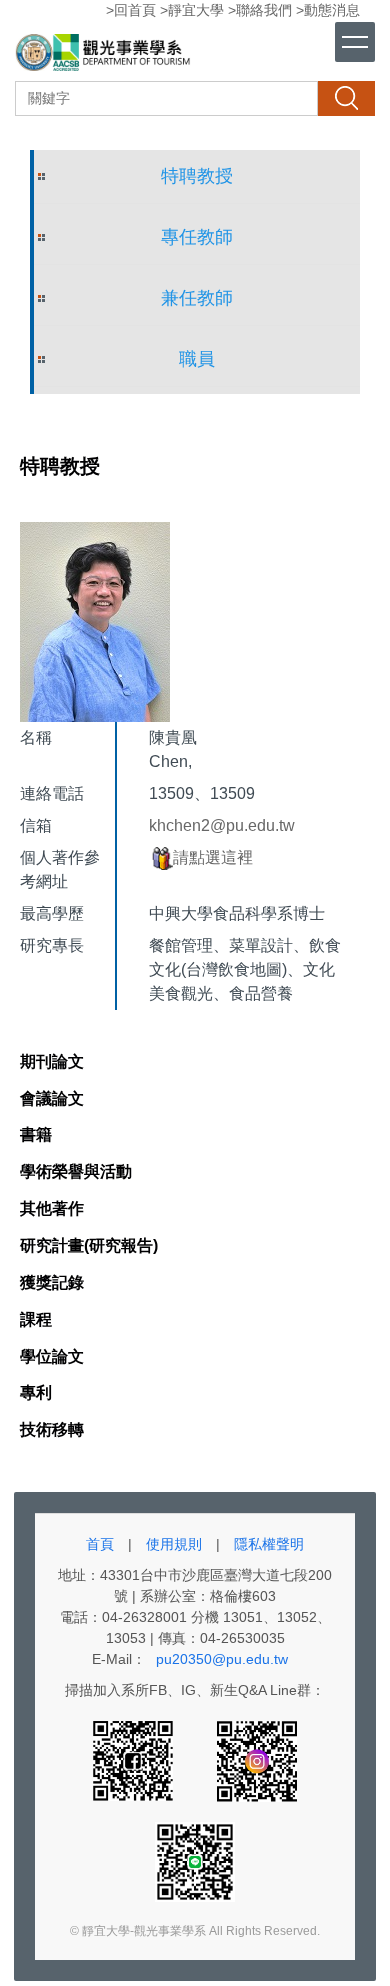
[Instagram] (257, 1760)
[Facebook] (135, 1760)
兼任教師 (197, 298)
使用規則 (174, 1544)
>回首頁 (131, 10)
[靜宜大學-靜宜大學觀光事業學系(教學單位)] (105, 55)
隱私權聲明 (269, 1544)
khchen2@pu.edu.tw (222, 825)
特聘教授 (197, 176)
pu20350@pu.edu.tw (222, 1659)
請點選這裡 (213, 857)
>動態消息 (328, 10)
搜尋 (346, 98)
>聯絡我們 (260, 10)
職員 (197, 359)
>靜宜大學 (192, 10)
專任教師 (197, 237)
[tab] (52, 1062)
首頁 (100, 1544)
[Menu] (355, 42)
